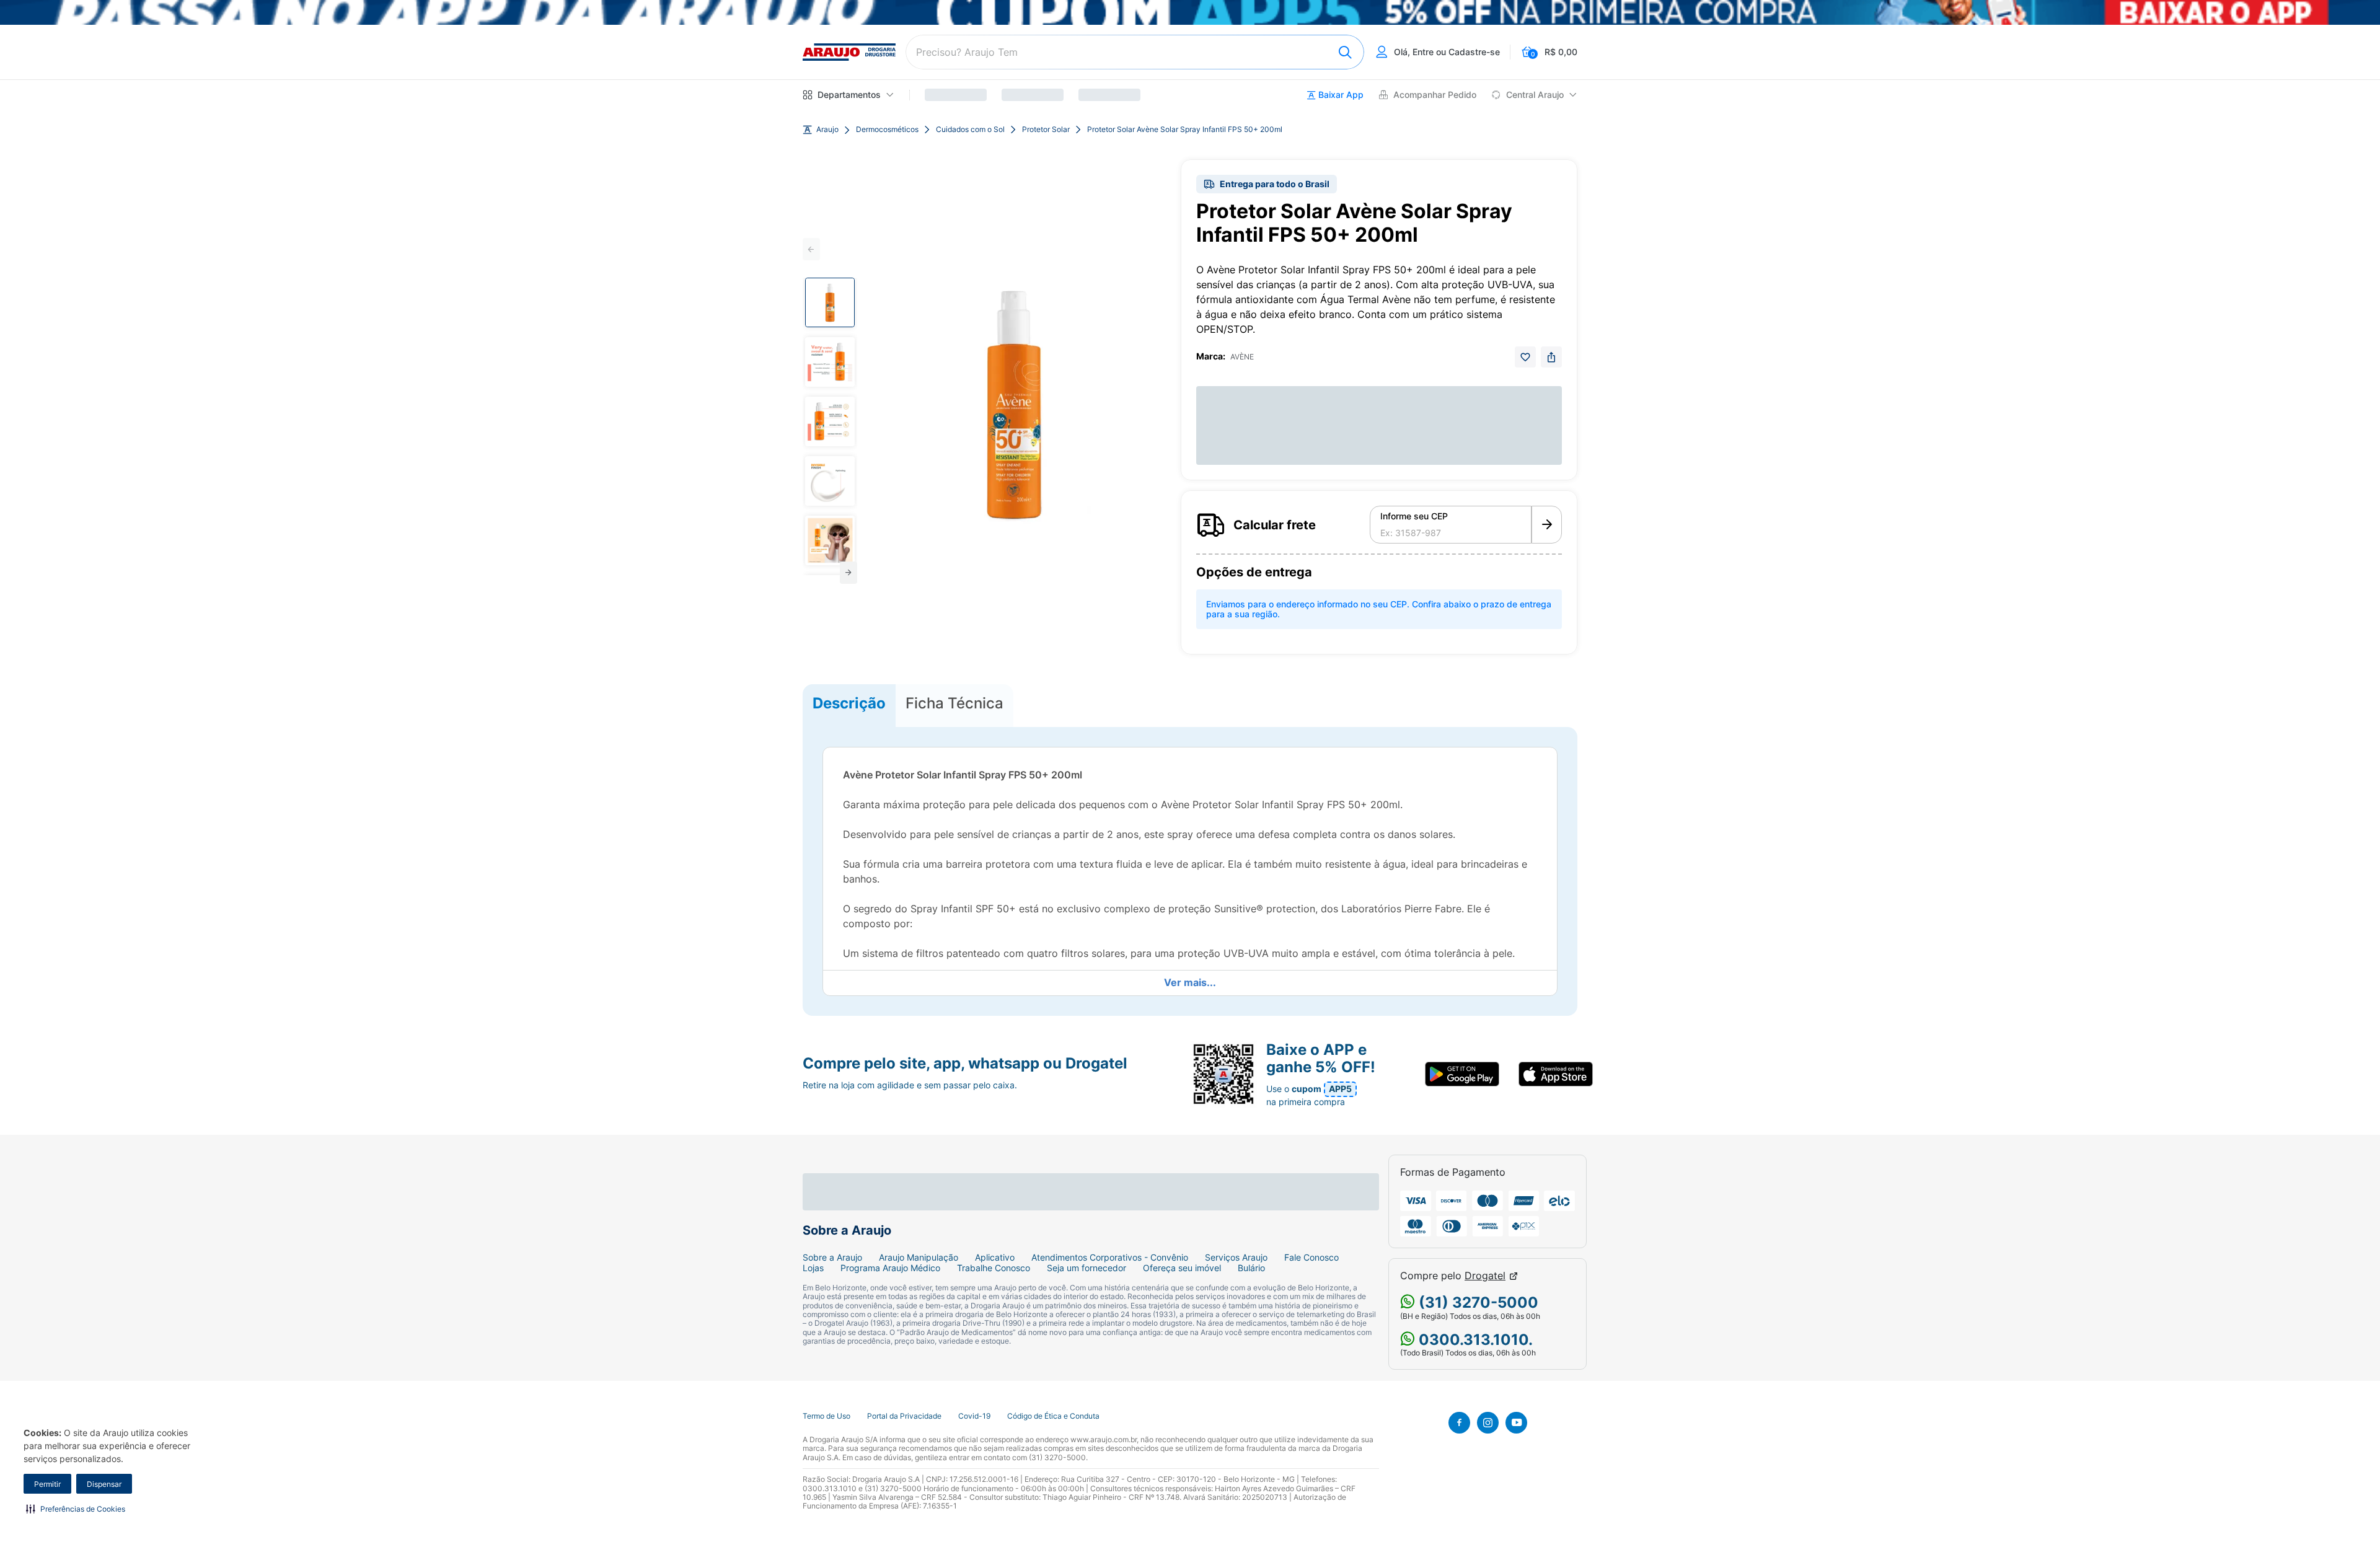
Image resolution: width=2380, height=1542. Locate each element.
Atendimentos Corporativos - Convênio (1110, 1258)
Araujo (827, 130)
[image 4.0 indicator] (830, 481)
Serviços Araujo (1236, 1258)
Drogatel (1485, 1276)
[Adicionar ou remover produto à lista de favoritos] (1525, 357)
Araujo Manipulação (919, 1258)
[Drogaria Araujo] (849, 52)
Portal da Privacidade (904, 1416)
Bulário (1251, 1268)
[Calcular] (1547, 525)
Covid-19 (974, 1416)
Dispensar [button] (104, 1484)
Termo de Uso (826, 1416)
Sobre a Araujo (832, 1258)
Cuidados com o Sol (970, 130)
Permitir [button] (47, 1484)
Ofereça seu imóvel (1182, 1268)
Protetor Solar (1046, 130)
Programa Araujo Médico (890, 1268)
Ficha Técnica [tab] (954, 703)
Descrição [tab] (849, 703)
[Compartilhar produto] (1551, 357)
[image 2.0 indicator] (830, 362)
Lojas (813, 1268)
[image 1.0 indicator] (830, 302)
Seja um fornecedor (1086, 1268)
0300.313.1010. (1474, 1340)
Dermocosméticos (887, 130)
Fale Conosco (1311, 1258)
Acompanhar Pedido (1435, 95)
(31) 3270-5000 (1477, 1302)
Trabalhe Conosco (994, 1268)
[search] (1135, 52)
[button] (76, 1509)
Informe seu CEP (1414, 516)
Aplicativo (995, 1258)
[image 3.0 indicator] (830, 421)
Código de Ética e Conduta (1053, 1416)
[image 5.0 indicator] (830, 540)
